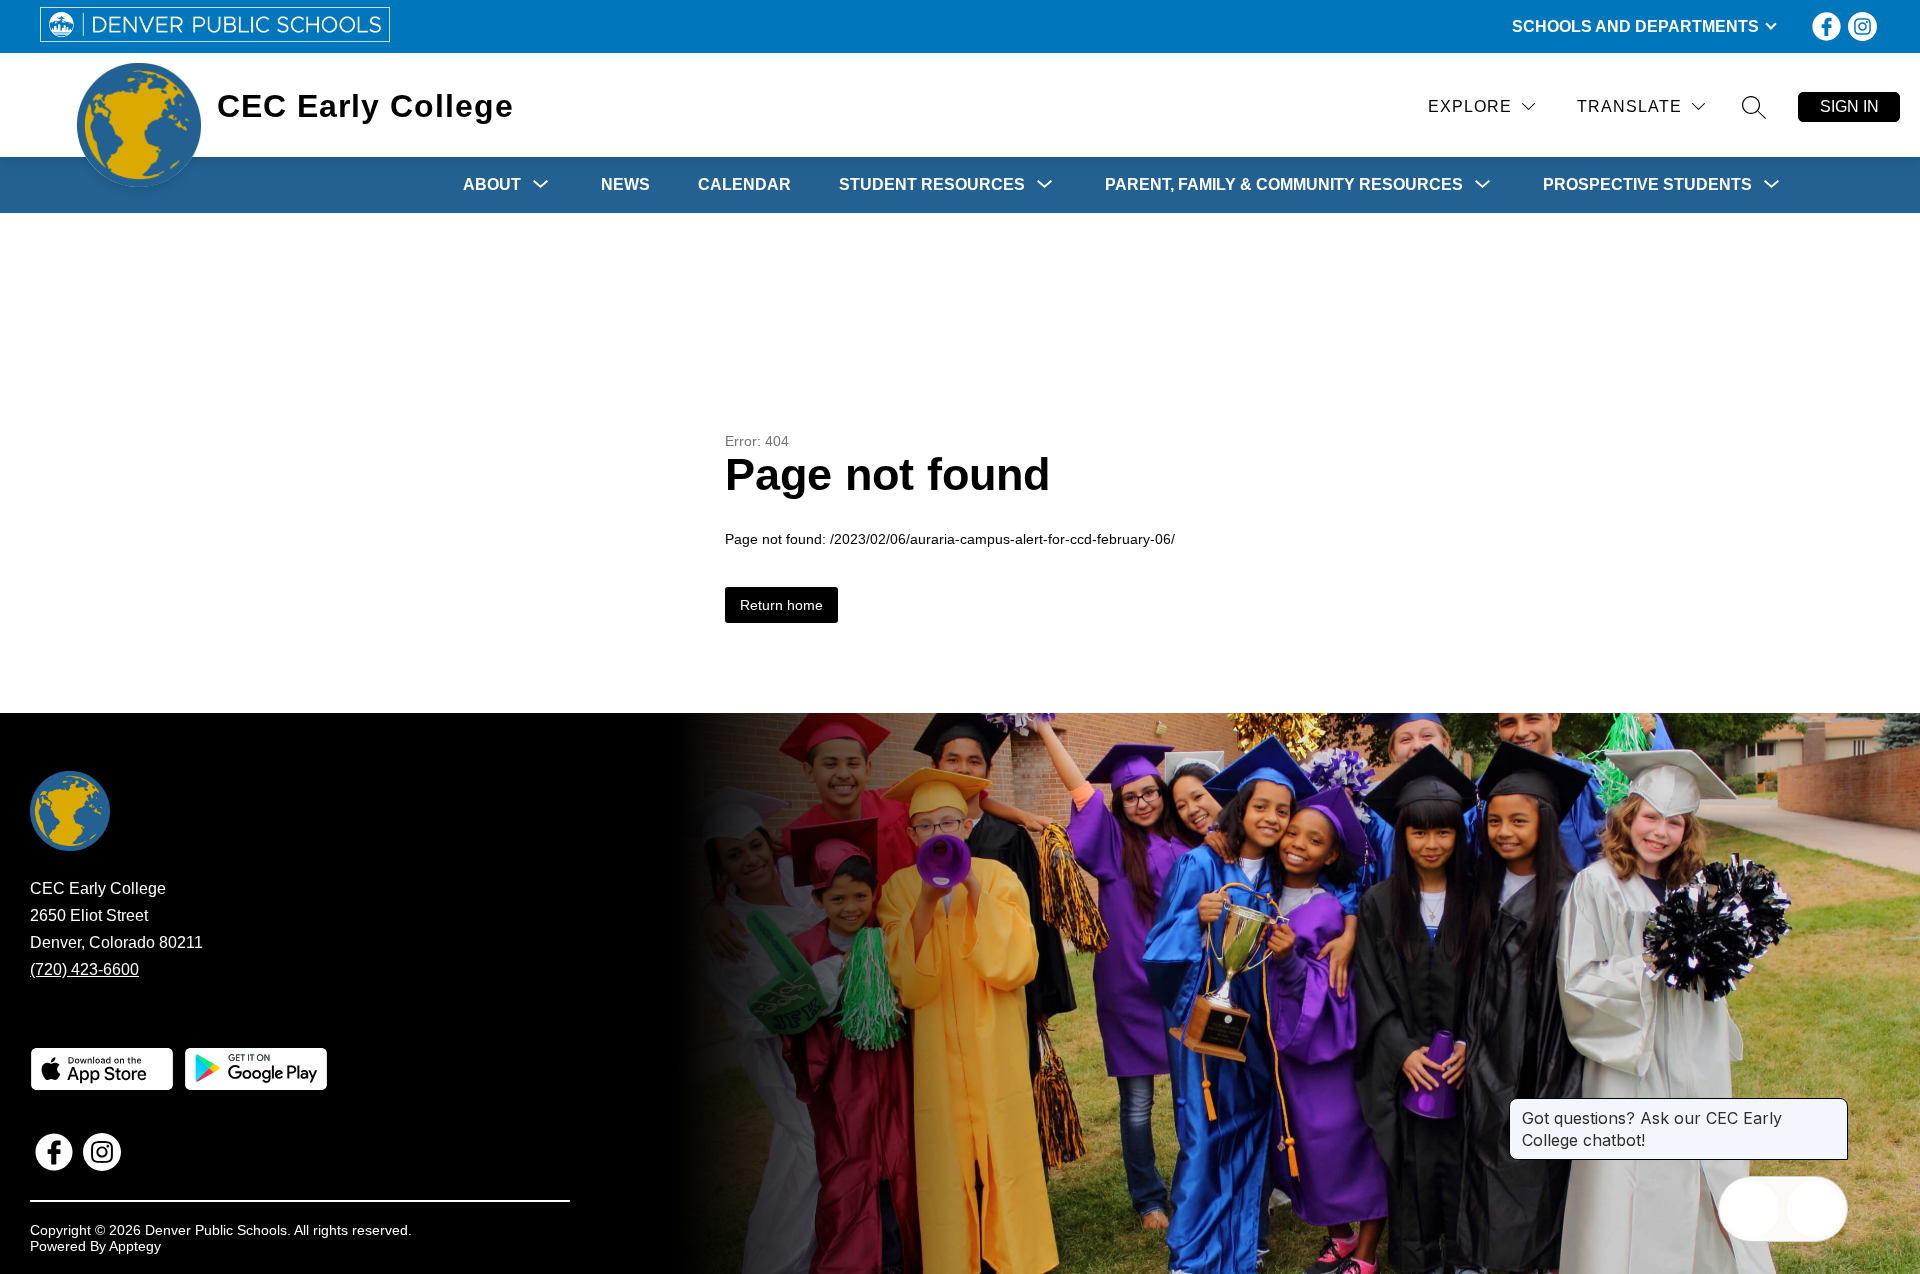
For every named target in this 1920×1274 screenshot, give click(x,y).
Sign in (1849, 106)
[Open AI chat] (1815, 1209)
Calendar (744, 184)
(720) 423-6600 (84, 969)
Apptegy (135, 1246)
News (625, 184)
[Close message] (1832, 1108)
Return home (781, 605)
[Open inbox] (1751, 1209)
